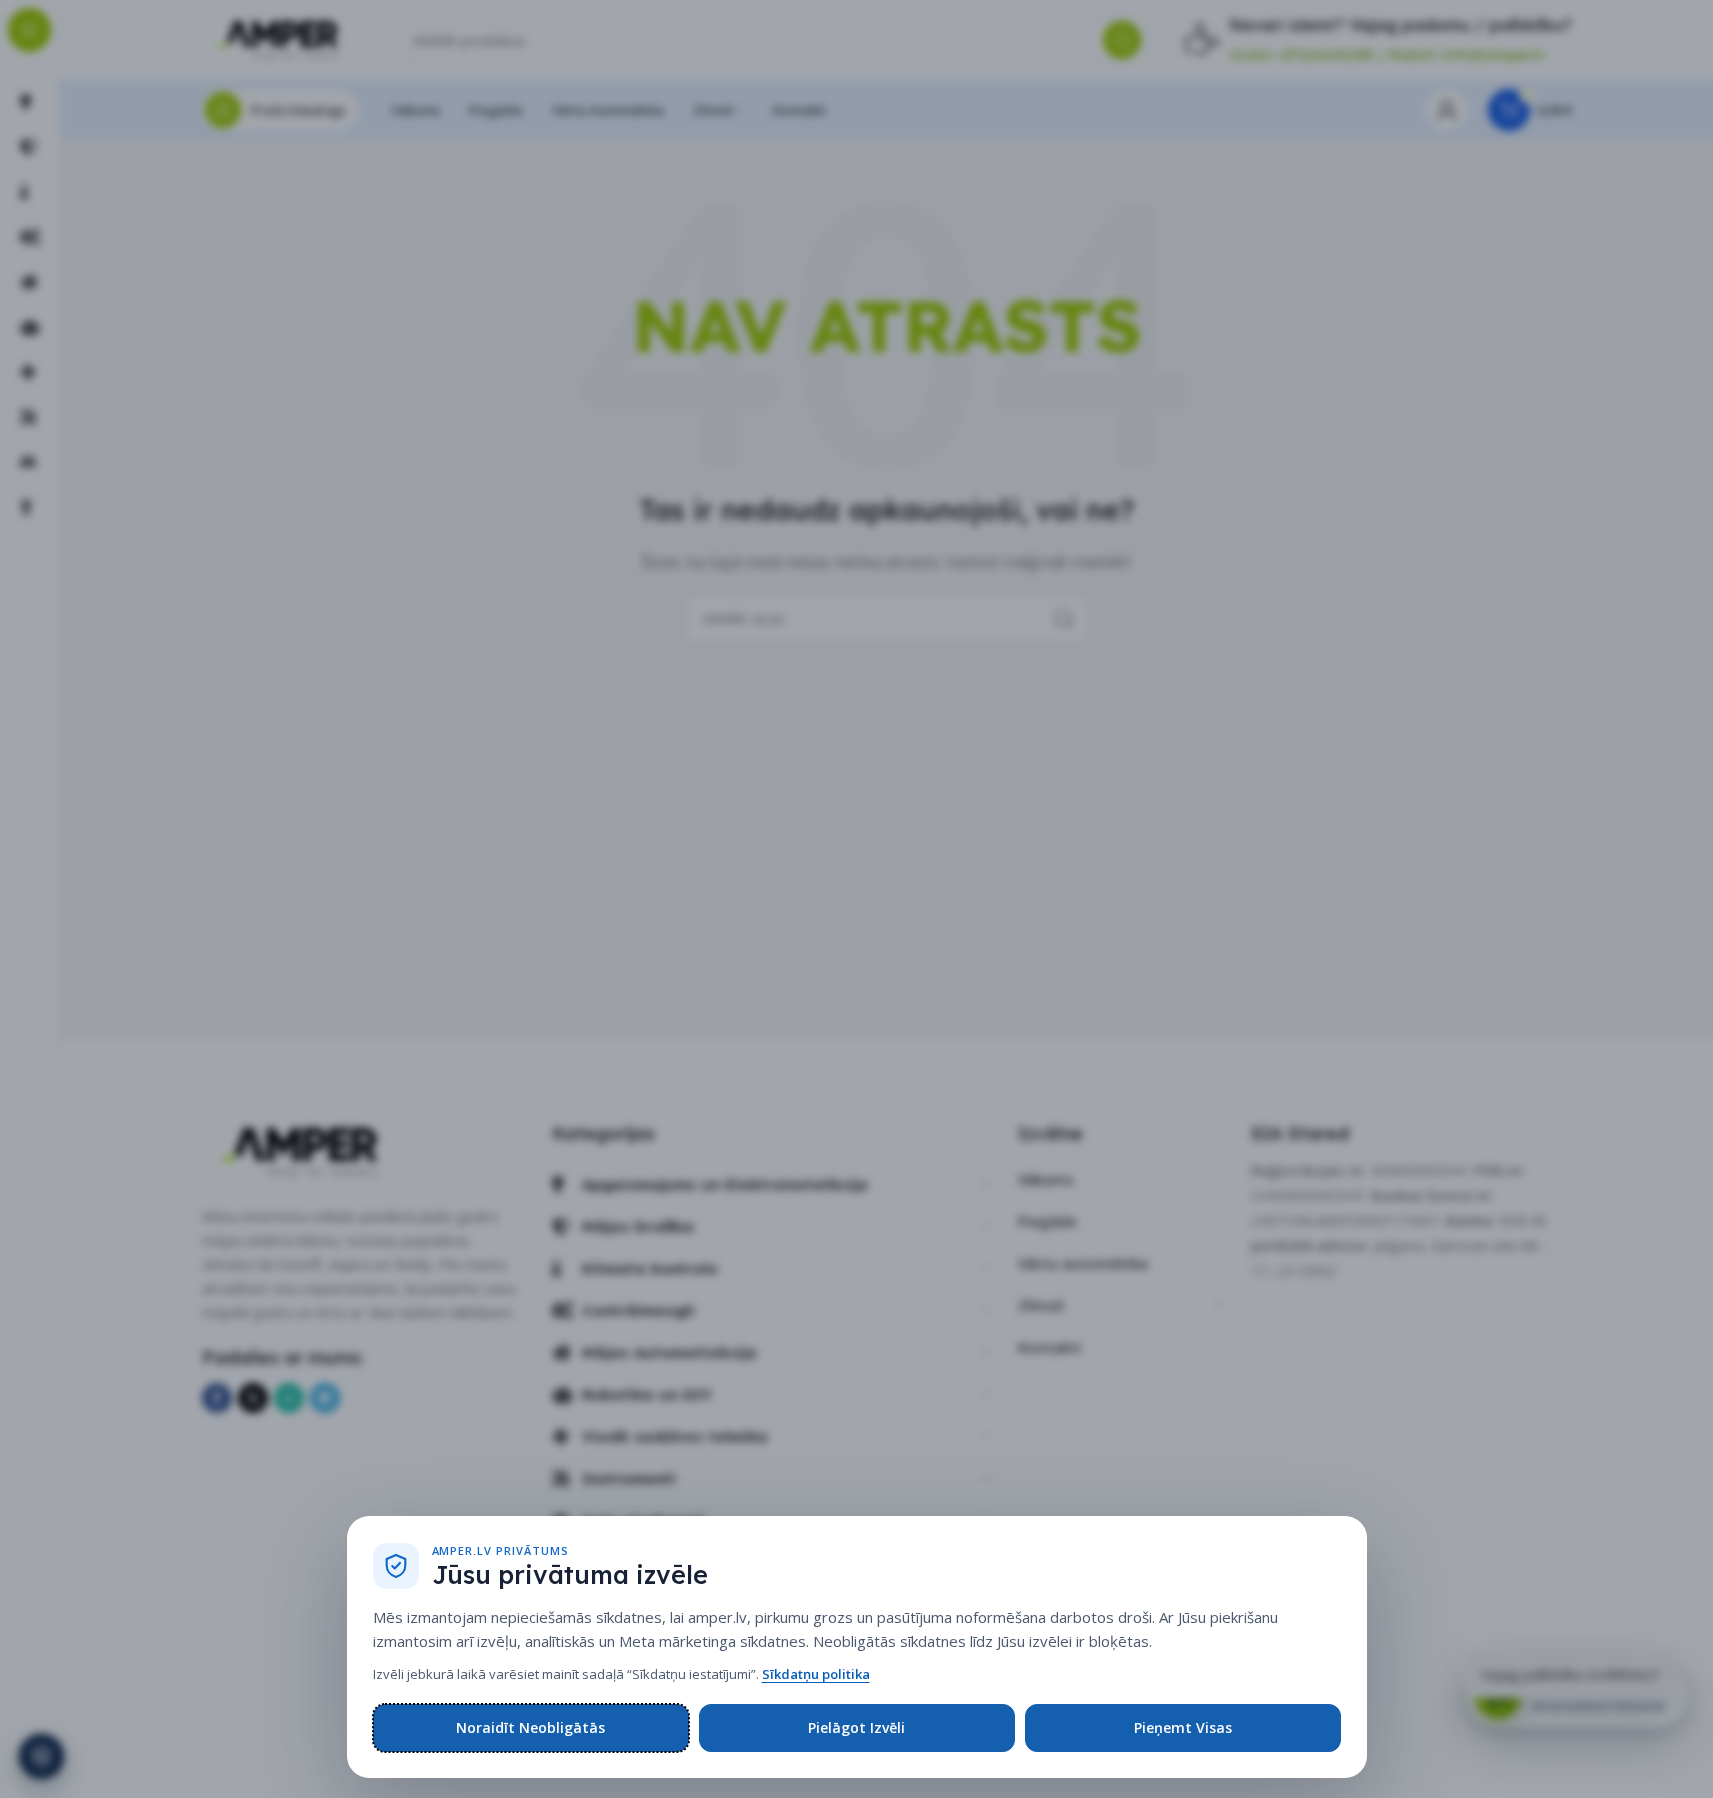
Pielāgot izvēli (856, 1727)
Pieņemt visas (1183, 1727)
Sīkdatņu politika (816, 1674)
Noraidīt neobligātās (530, 1727)
